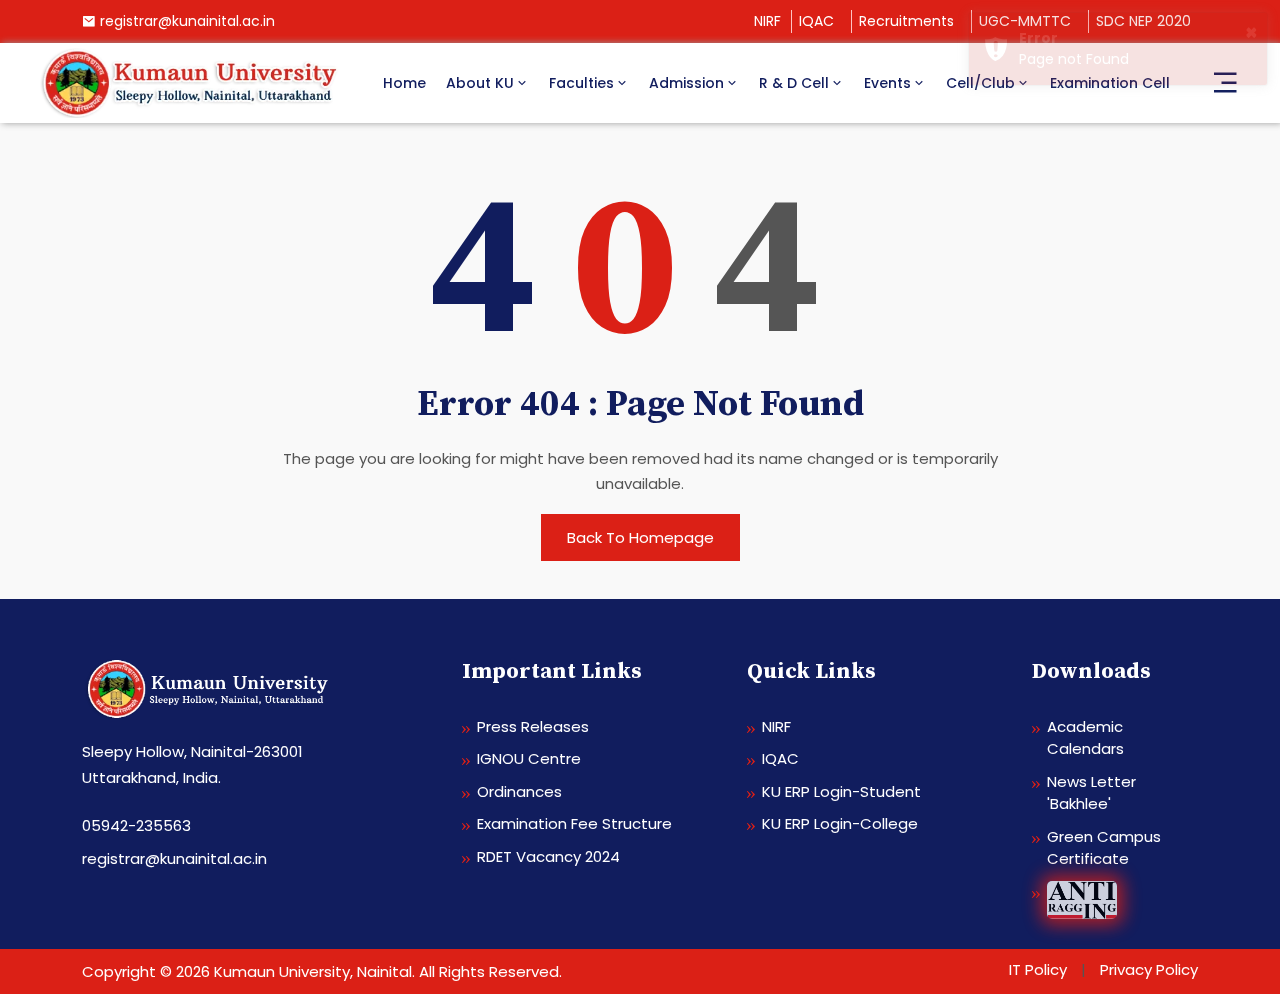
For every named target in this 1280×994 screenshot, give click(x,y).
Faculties (581, 83)
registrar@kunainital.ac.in (187, 21)
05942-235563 (136, 825)
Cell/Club (980, 83)
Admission (686, 83)
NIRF (767, 21)
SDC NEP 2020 (1143, 21)
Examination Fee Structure (574, 823)
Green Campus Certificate (1104, 848)
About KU (480, 83)
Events (887, 83)
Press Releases (533, 726)
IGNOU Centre (529, 758)
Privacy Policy (1149, 969)
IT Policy (1038, 969)
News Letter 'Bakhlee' (1091, 793)
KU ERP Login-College (840, 823)
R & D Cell (794, 83)
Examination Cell (1110, 83)
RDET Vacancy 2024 (548, 856)
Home (404, 83)
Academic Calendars (1085, 738)
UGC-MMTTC (1025, 21)
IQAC (816, 21)
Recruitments (906, 21)
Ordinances (519, 791)
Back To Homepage (640, 537)
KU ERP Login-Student (841, 791)
